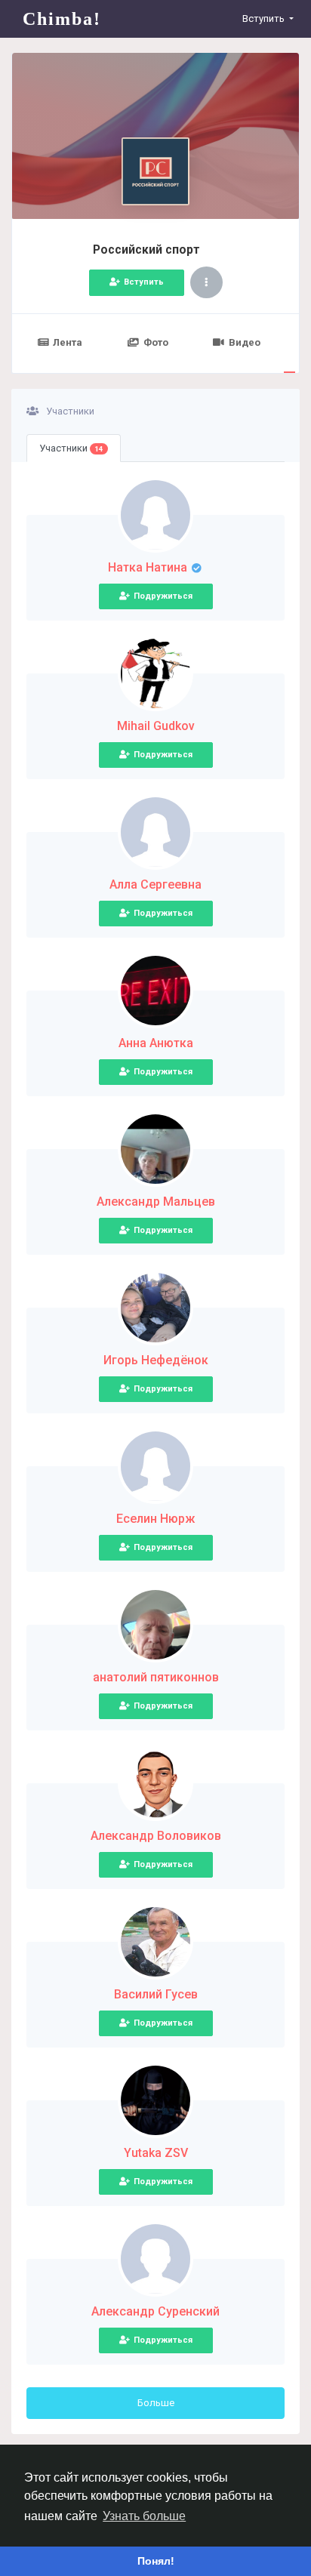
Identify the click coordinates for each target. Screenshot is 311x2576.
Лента (68, 342)
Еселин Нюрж (155, 1519)
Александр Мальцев (156, 1202)
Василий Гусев (156, 1994)
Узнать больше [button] (144, 2516)
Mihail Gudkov (156, 726)
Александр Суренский (155, 2311)
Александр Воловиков (156, 1836)
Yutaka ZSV (156, 2153)
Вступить (144, 282)
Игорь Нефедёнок (156, 1360)
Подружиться (163, 596)
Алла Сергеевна (155, 884)
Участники (71, 448)
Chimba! (62, 19)
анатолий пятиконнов (156, 1677)
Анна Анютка (156, 1043)
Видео (245, 342)
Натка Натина (149, 567)
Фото (156, 342)
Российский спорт (146, 250)
